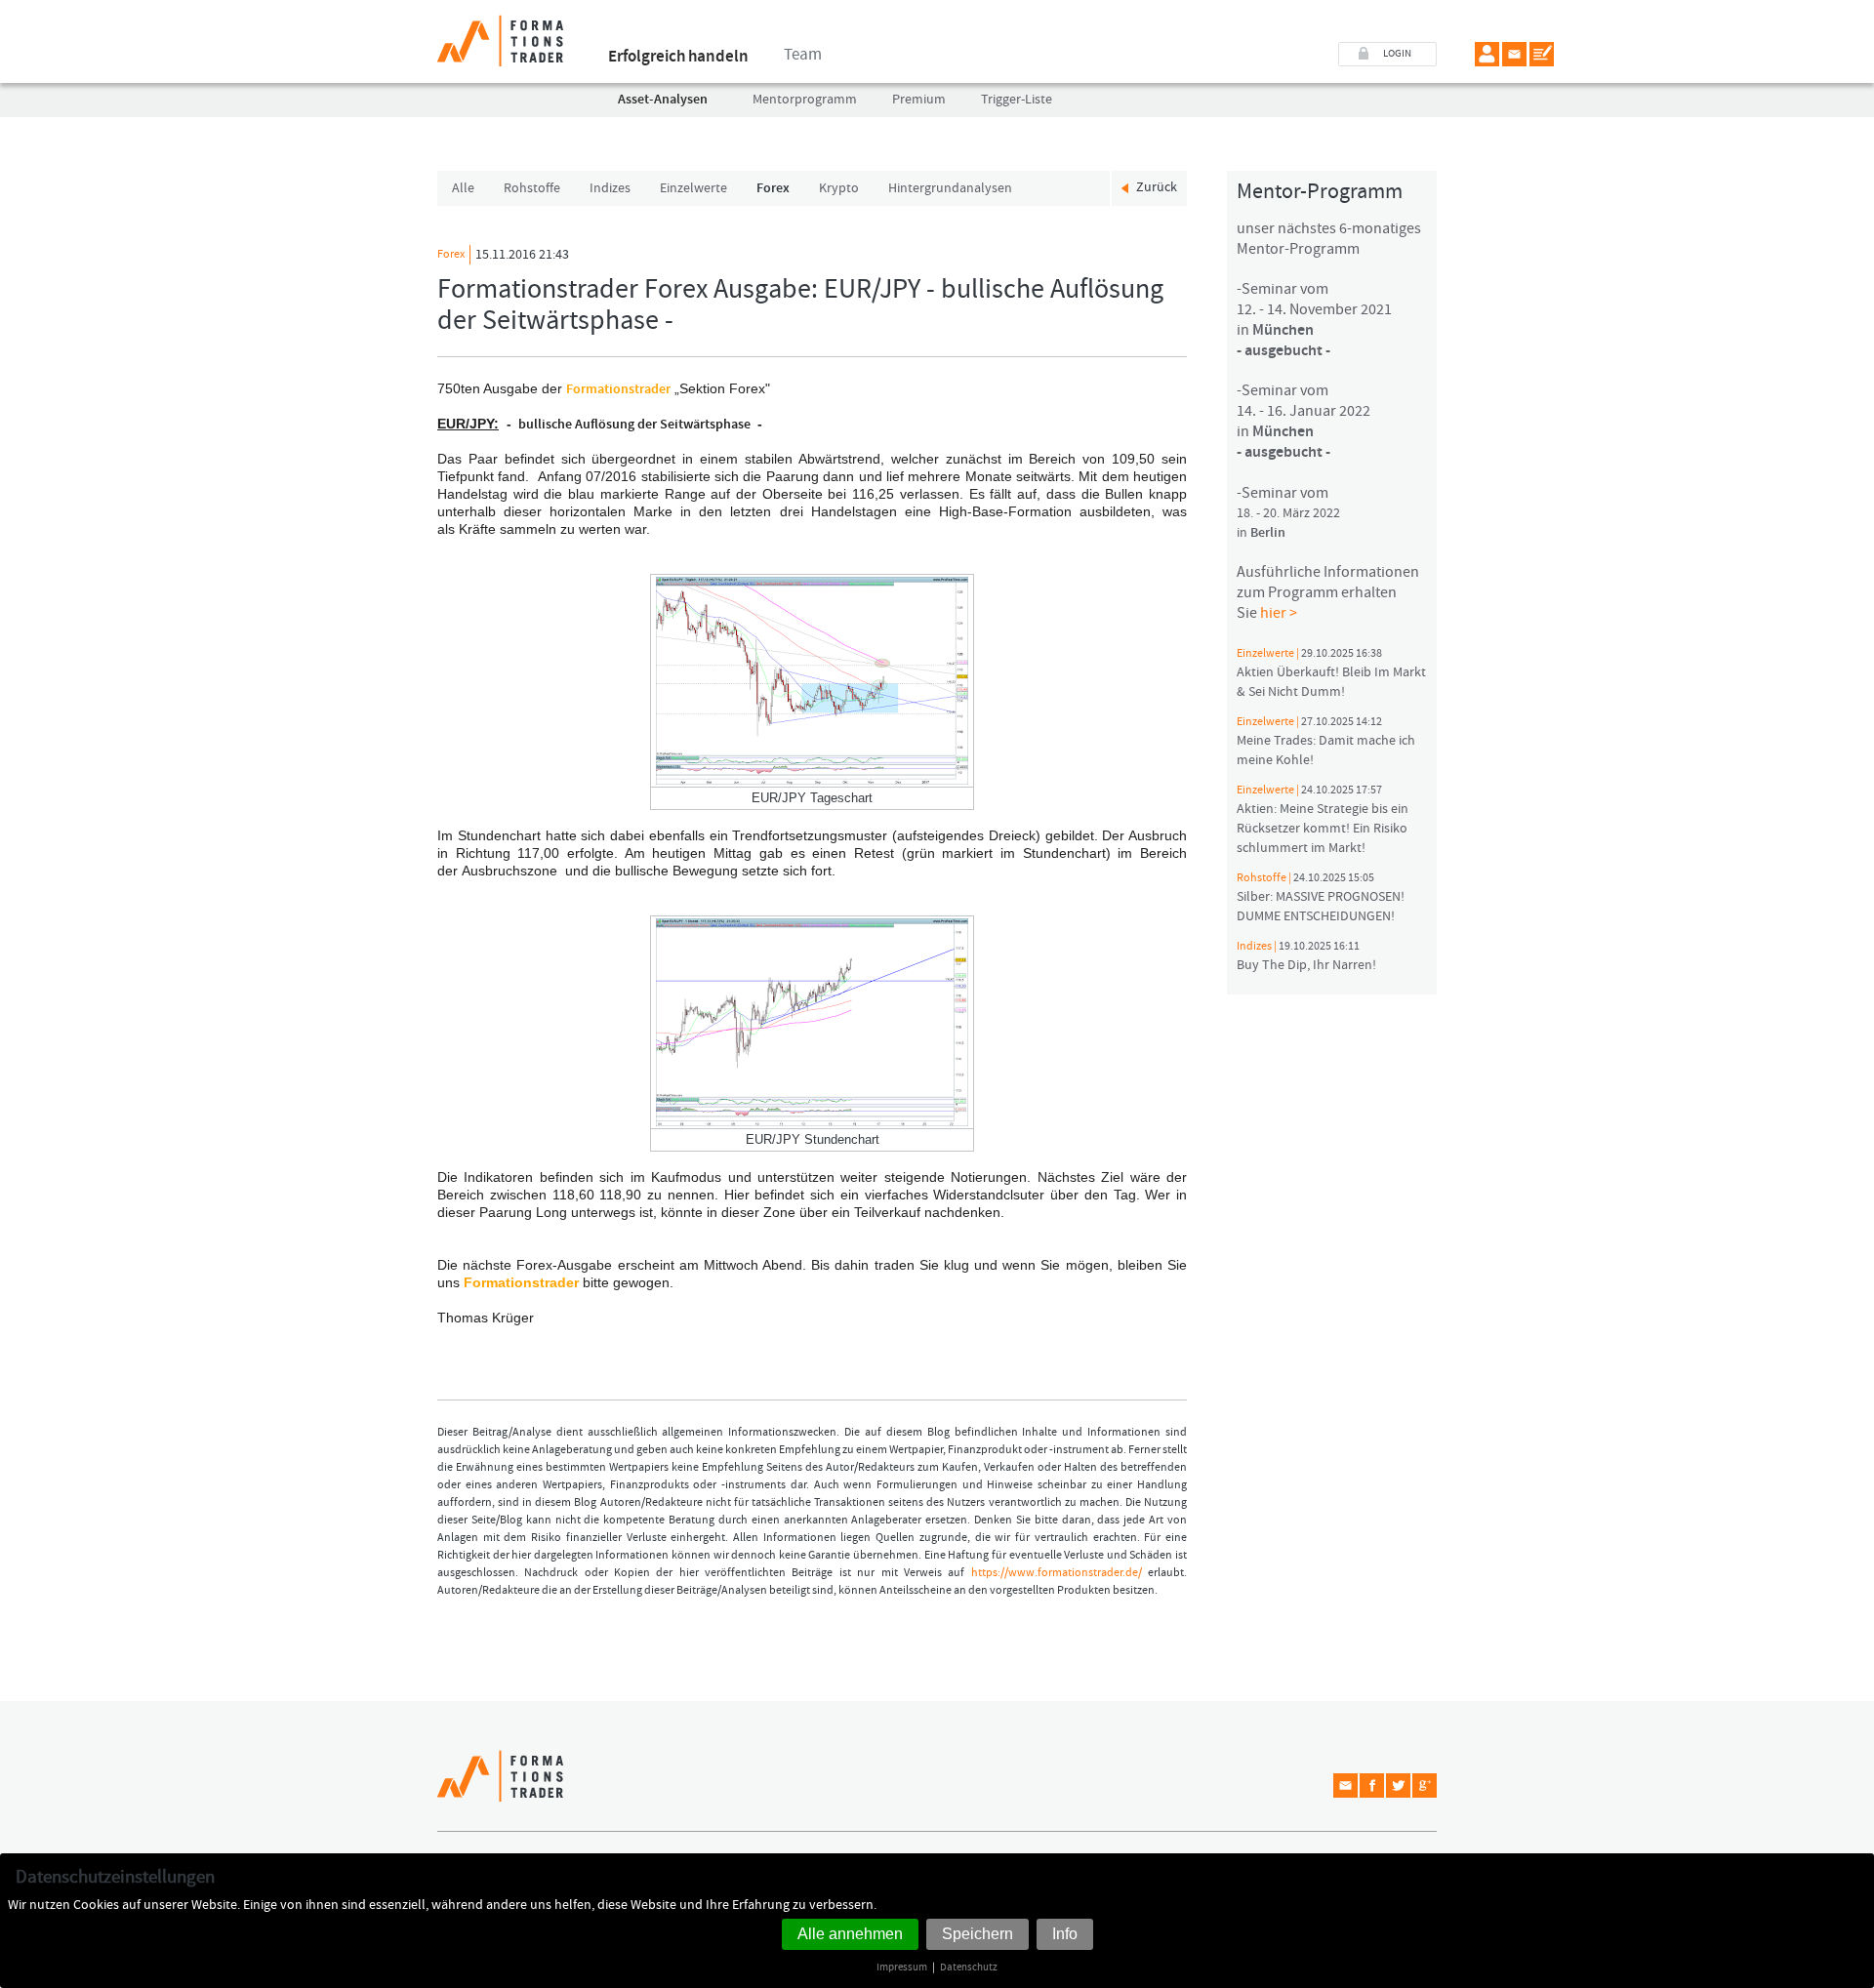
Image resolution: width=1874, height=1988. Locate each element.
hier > (1279, 613)
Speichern (978, 1934)
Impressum (902, 1967)
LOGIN (1397, 54)
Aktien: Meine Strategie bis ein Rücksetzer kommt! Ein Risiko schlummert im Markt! (1323, 820)
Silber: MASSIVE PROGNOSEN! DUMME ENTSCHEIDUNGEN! (1321, 898)
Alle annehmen (850, 1934)
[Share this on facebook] (1372, 1785)
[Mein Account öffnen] (1487, 54)
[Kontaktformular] (1542, 54)
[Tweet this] (1398, 1785)
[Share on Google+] (1425, 1785)
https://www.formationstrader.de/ (1057, 1573)
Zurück (1157, 187)
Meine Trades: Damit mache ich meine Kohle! (1326, 742)
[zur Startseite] (500, 33)
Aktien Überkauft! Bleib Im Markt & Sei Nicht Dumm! (1331, 673)
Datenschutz (969, 1967)
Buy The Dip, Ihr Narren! (1306, 956)
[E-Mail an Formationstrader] (1514, 54)
